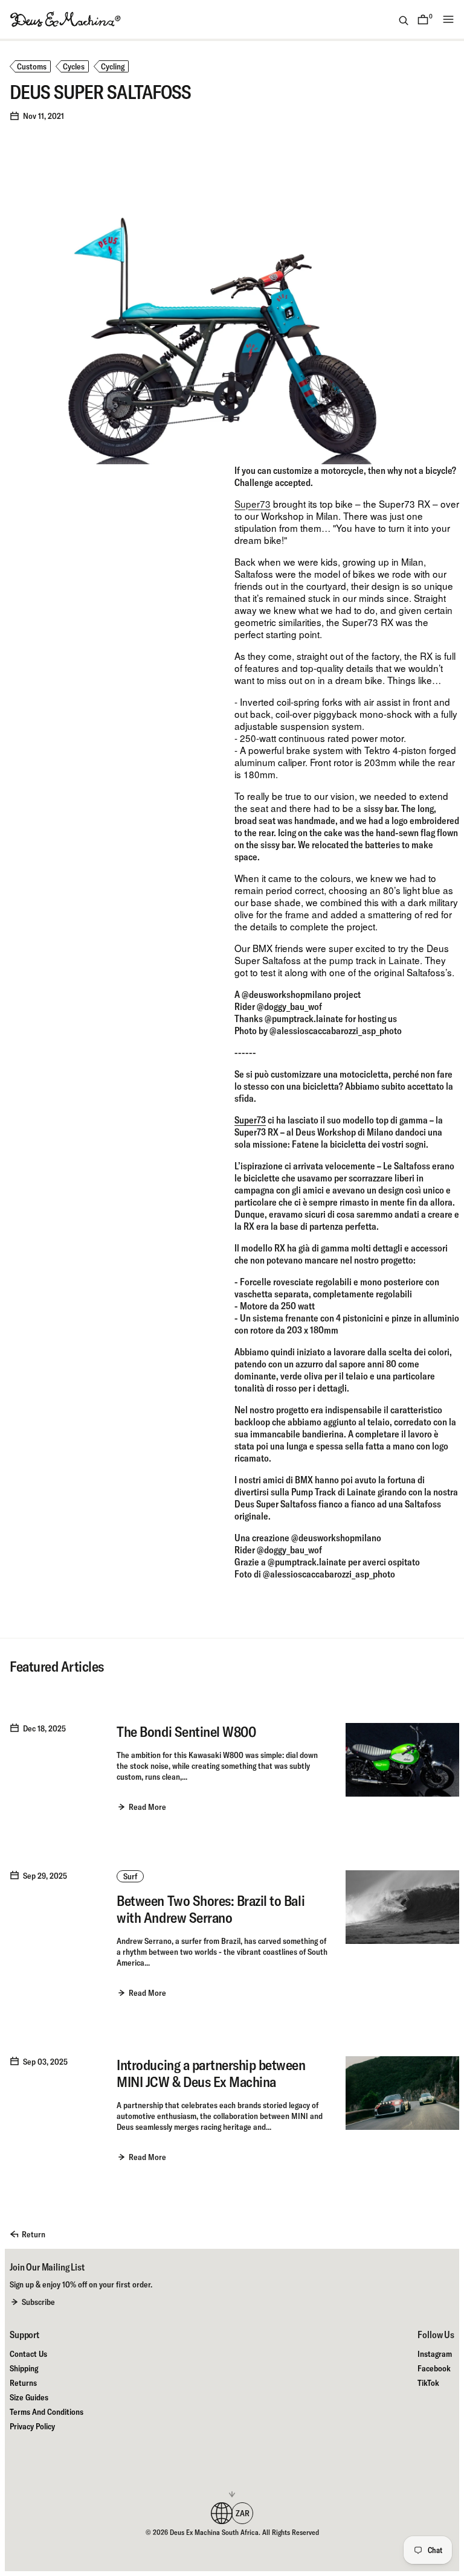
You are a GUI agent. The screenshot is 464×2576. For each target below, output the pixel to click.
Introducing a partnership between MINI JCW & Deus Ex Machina (211, 2073)
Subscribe (38, 2302)
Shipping (24, 2368)
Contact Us (28, 2354)
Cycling (113, 66)
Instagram (435, 2354)
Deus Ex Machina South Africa (214, 2532)
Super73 (253, 503)
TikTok (428, 2383)
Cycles (74, 66)
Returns (23, 2383)
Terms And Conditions (47, 2412)
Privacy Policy (32, 2426)
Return (34, 2234)
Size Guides (29, 2397)
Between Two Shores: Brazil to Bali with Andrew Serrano (211, 1909)
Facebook (434, 2368)
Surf (130, 1876)
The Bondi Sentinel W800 (186, 1731)
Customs (32, 66)
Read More (147, 1807)
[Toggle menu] (448, 19)
